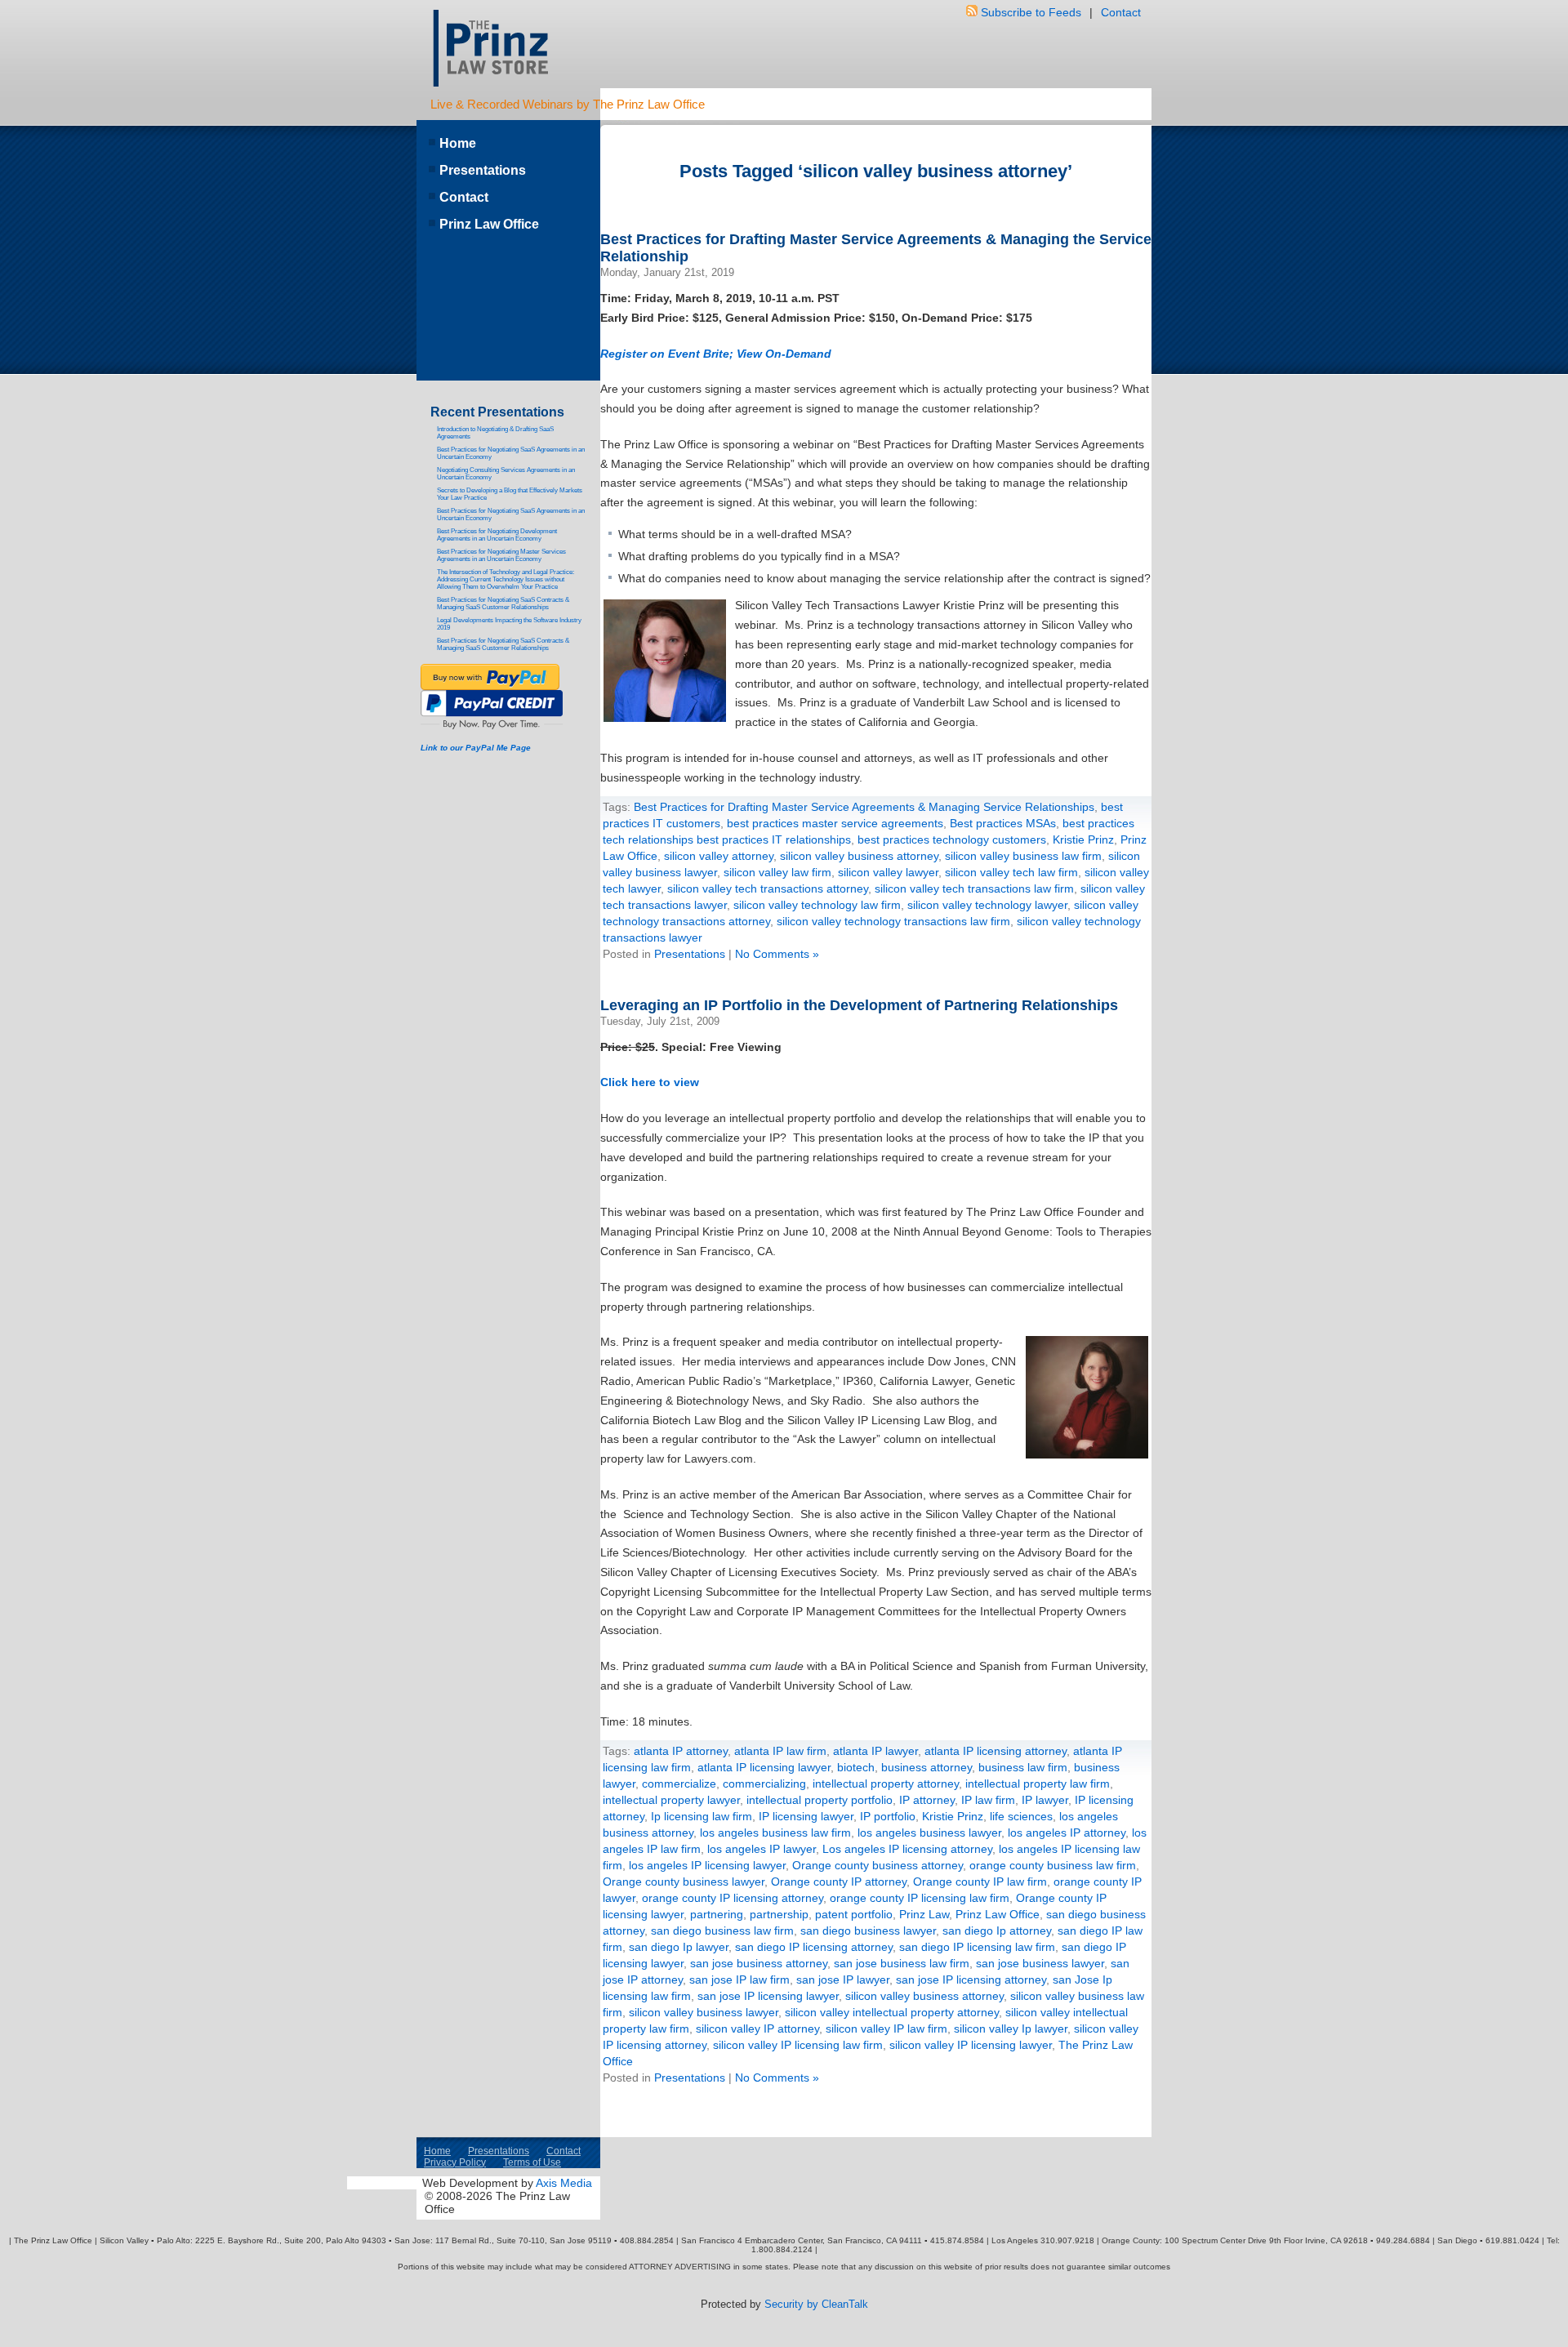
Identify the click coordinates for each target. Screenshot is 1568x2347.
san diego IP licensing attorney (814, 1947)
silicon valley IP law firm (886, 2029)
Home (458, 143)
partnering (717, 1914)
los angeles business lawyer (929, 1833)
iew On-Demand (787, 354)
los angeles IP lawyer (762, 1849)
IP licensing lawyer (806, 1816)
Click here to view (650, 1082)
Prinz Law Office (998, 1914)
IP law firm (988, 1800)
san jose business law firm (902, 1963)
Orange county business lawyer (684, 1882)
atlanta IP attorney (681, 1751)
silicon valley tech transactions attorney (768, 888)
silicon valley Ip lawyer (1011, 2029)
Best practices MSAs (1003, 823)
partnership (779, 1914)
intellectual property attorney (886, 1784)
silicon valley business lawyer (704, 2012)
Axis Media (564, 2183)
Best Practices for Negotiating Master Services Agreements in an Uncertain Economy (501, 555)
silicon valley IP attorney (757, 2029)
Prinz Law (924, 1914)
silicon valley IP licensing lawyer (971, 2045)
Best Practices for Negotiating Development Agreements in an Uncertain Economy (497, 535)
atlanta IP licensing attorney (996, 1751)
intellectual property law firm (1038, 1784)
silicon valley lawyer (888, 872)
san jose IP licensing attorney (971, 1980)
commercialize (679, 1784)
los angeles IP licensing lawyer (707, 1865)
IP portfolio (888, 1816)
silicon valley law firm (777, 872)
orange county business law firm (1053, 1865)
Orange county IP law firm (980, 1882)
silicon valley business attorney (859, 856)
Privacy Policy (455, 2162)
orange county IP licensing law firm (920, 1898)
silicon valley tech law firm (1011, 872)
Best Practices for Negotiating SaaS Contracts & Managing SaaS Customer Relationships (503, 603)
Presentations (690, 954)
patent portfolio (854, 1914)
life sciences (1021, 1816)
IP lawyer (1045, 1800)
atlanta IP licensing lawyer (764, 1767)
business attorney (927, 1767)
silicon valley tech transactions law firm (974, 888)
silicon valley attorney (719, 856)
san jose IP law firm (739, 1980)
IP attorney (927, 1800)
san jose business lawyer (1040, 1963)
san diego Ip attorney (997, 1931)
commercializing (764, 1784)
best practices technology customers (952, 839)
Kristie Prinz (1083, 839)
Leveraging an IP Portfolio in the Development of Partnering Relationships (859, 1005)
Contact (1121, 12)
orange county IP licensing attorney (733, 1898)
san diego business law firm (722, 1931)
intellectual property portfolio (820, 1800)
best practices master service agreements (835, 823)
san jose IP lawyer (843, 1980)
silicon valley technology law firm (817, 905)
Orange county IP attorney (839, 1882)
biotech (856, 1767)
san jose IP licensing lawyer (768, 1996)
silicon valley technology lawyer (987, 905)
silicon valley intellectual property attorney (892, 2012)
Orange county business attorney (878, 1865)
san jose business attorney (759, 1963)
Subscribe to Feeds (1031, 12)
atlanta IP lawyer (875, 1751)
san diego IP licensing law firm (977, 1947)
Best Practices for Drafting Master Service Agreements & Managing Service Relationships (864, 807)
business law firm (1023, 1767)
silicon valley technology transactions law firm (893, 921)
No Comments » (777, 954)
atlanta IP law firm (780, 1751)
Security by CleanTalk (816, 2304)
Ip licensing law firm (702, 1816)
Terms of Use (532, 2162)
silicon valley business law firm (1023, 856)
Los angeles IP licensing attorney (907, 1849)
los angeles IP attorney (1067, 1833)
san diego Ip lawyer (679, 1947)
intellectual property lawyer (671, 1800)
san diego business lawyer (868, 1931)
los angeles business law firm (775, 1833)
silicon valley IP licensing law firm (798, 2045)
